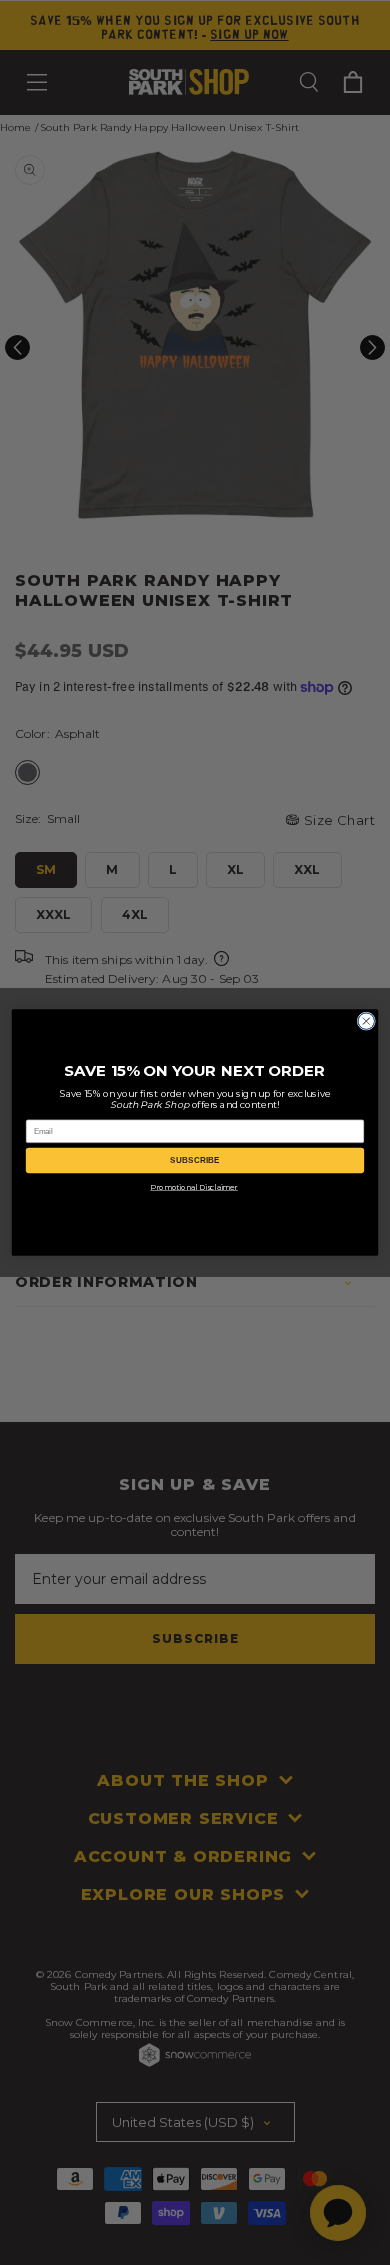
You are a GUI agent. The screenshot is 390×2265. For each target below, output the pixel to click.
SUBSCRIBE (195, 1160)
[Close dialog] (366, 1021)
